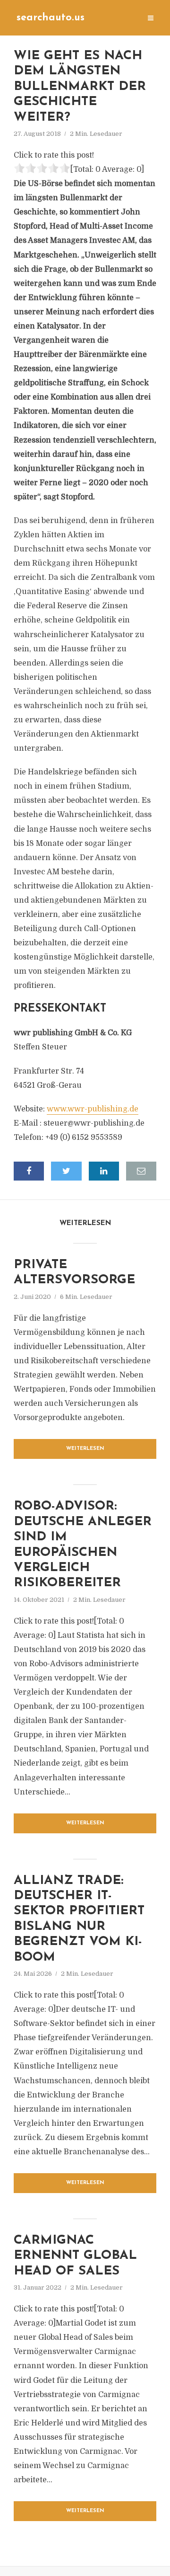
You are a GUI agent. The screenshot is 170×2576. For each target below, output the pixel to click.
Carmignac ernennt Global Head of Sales (75, 2256)
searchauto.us (51, 18)
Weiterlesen (85, 1449)
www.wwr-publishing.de (93, 1109)
